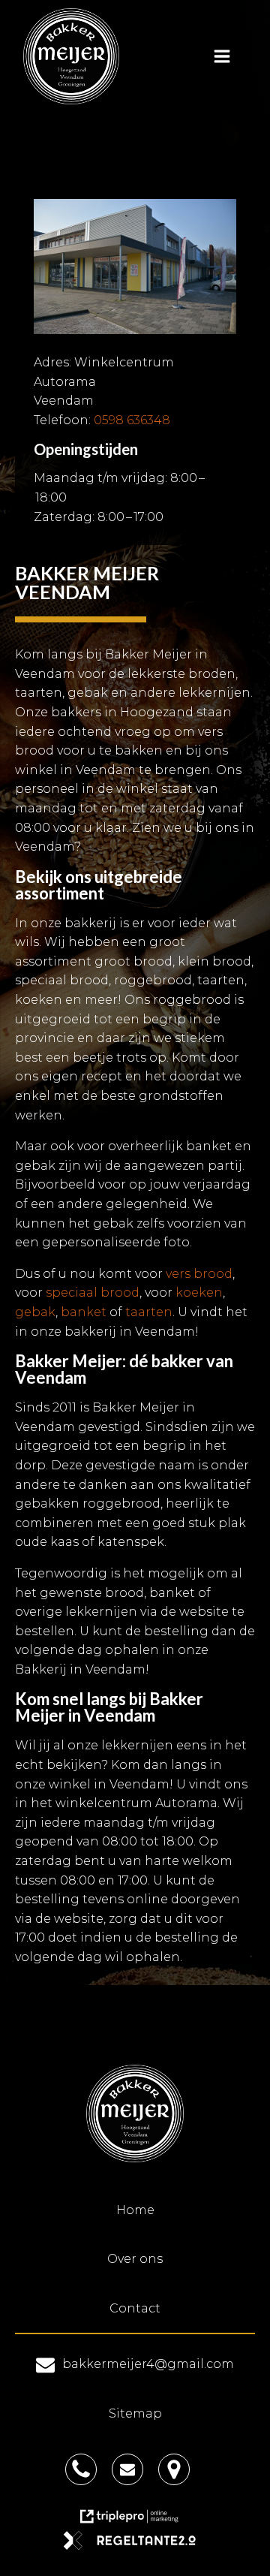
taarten (149, 1312)
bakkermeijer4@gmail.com (148, 2364)
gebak (35, 1312)
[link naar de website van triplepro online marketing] (135, 2522)
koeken (199, 1293)
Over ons (135, 2259)
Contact (135, 2308)
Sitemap (135, 2413)
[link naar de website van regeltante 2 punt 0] (135, 2546)
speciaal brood (93, 1293)
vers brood (199, 1274)
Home (135, 2210)
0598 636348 (132, 420)
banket (84, 1312)
